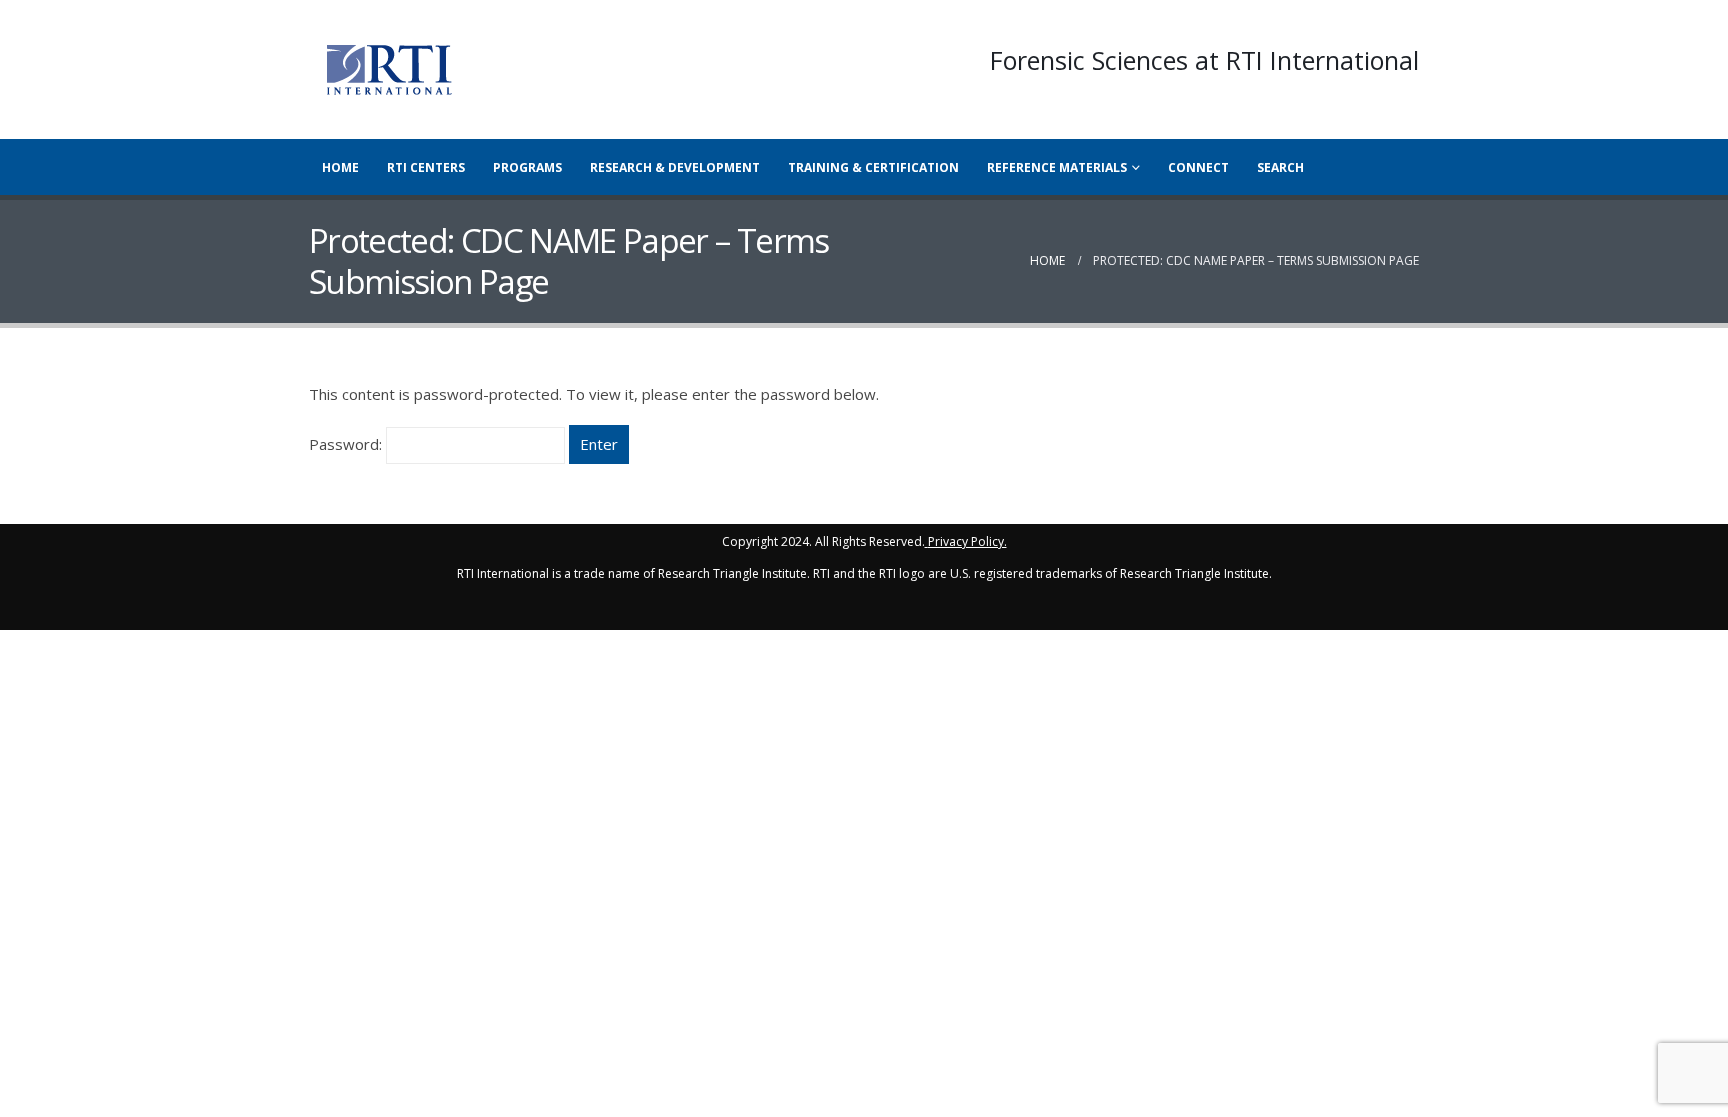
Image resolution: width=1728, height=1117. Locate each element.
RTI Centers (426, 167)
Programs (527, 167)
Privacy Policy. (967, 541)
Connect (1198, 167)
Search (1280, 167)
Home (340, 167)
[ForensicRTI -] (389, 69)
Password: (347, 444)
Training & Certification (873, 167)
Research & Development (675, 167)
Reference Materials (1057, 167)
